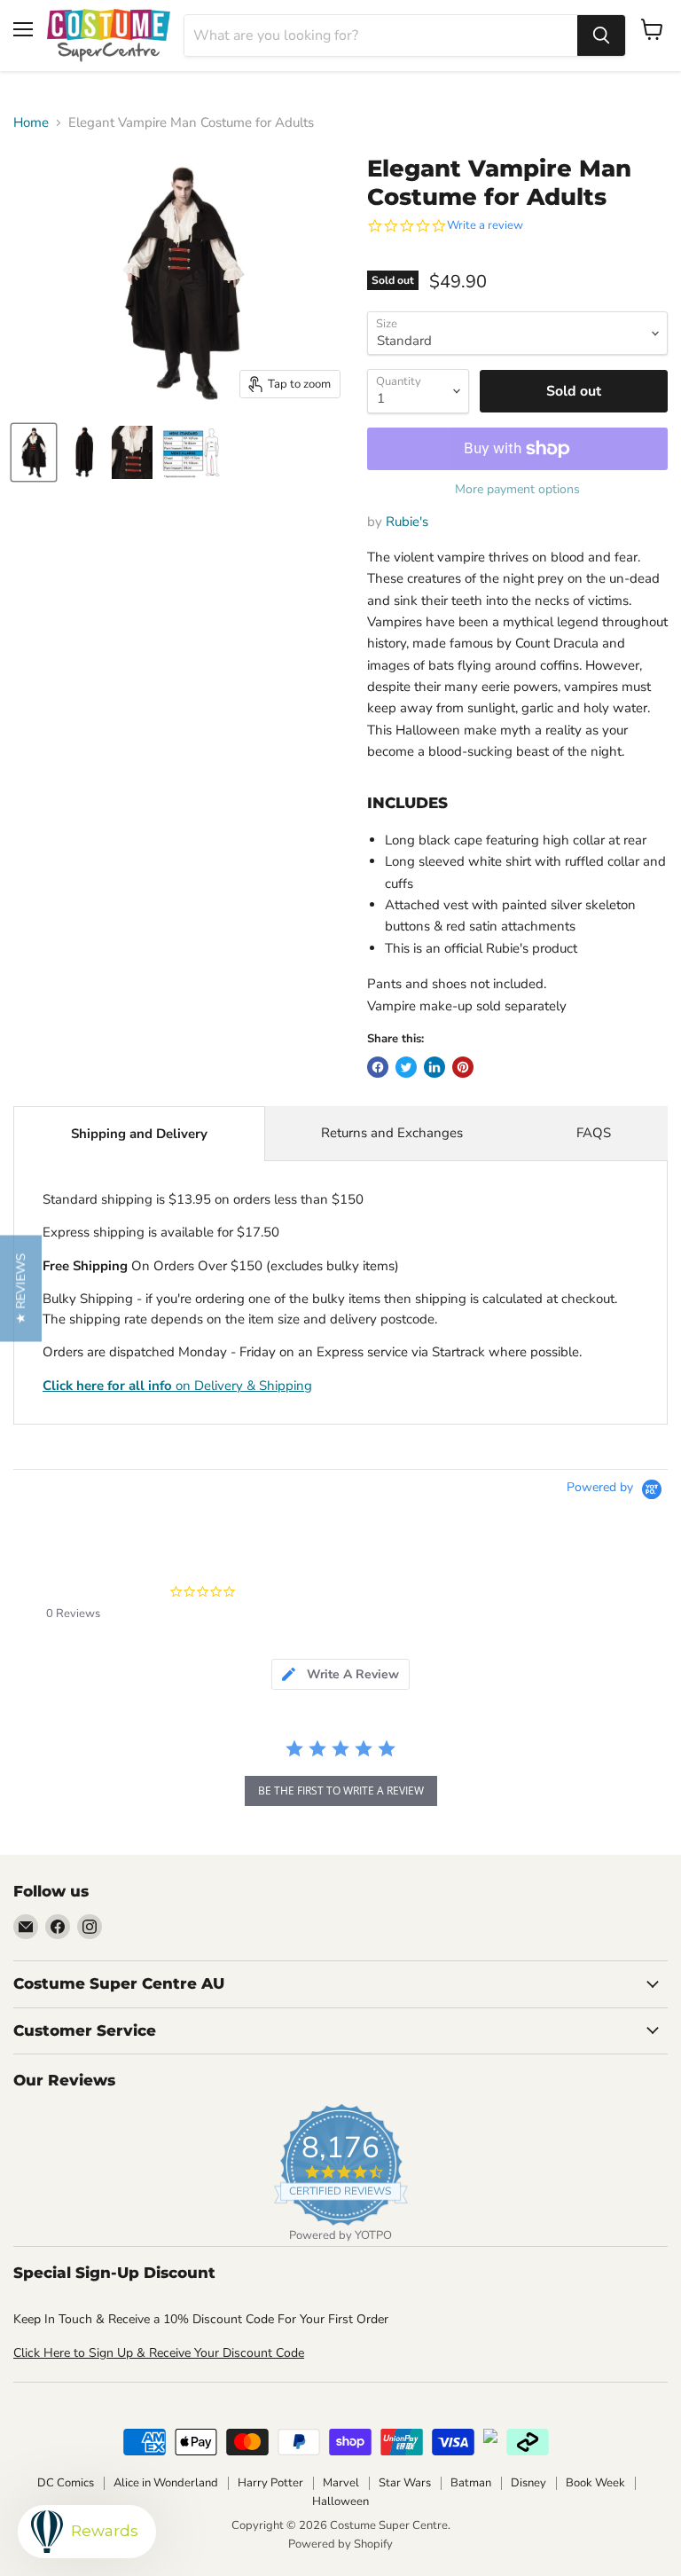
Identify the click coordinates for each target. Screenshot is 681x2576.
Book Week (595, 2483)
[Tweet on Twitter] (406, 1067)
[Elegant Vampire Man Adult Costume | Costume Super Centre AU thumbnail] (34, 452)
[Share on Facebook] (378, 1067)
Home (31, 123)
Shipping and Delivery (139, 1134)
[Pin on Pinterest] (463, 1067)
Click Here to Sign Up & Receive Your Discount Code (159, 2353)
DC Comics (66, 2483)
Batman (471, 2483)
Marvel (341, 2483)
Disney (528, 2483)
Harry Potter (270, 2483)
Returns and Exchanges (392, 1133)
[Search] (601, 35)
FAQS (594, 1133)
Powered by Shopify (340, 2544)
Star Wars (405, 2483)
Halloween (340, 2501)
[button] (21, 1288)
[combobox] (381, 35)
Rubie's (407, 522)
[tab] (340, 1674)
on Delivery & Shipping (177, 1386)
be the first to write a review (341, 1791)
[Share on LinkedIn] (434, 1067)
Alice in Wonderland (166, 2483)
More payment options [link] (517, 490)
